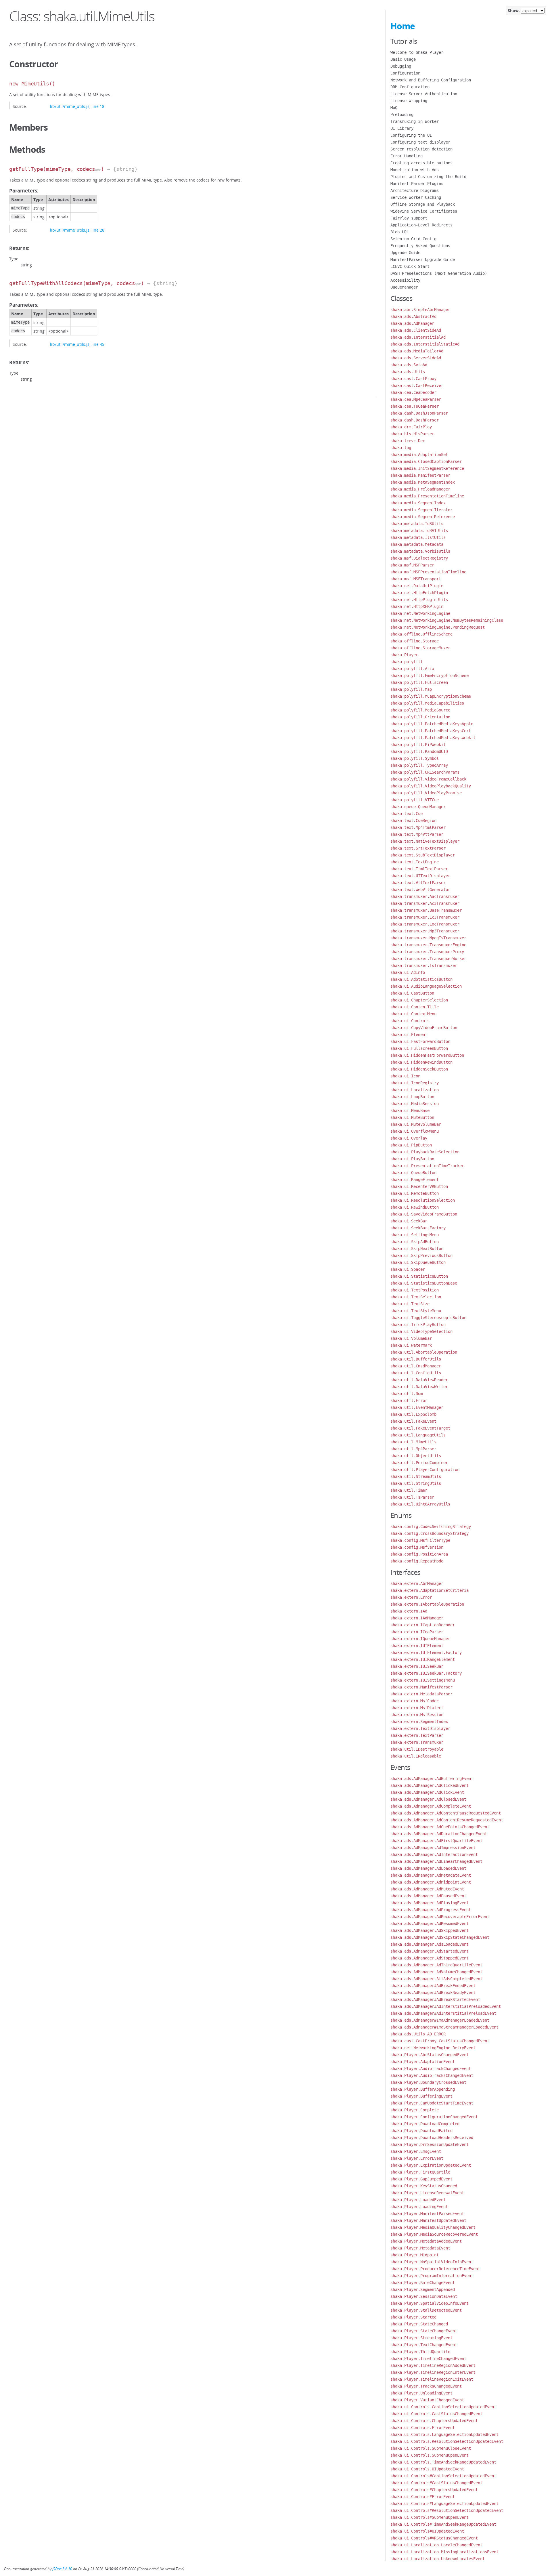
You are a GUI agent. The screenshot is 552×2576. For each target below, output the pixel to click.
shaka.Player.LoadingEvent (419, 2207)
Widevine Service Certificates (424, 211)
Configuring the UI (411, 135)
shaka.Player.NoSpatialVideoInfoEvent (432, 2262)
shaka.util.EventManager (417, 1407)
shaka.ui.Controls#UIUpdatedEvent (427, 2531)
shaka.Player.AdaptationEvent (423, 2062)
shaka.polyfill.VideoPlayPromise (426, 793)
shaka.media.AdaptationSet (419, 455)
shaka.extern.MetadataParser (421, 1694)
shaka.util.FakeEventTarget (420, 1428)
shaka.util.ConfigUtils (416, 1373)
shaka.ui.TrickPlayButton (418, 1325)
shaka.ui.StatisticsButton (419, 1276)
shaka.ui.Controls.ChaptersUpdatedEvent (434, 2421)
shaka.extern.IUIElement (417, 1646)
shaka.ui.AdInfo (408, 972)
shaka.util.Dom (407, 1394)
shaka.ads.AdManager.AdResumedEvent (430, 1924)
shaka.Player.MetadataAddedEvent (426, 2241)
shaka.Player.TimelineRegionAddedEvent (433, 2365)
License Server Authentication (424, 94)
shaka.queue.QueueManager (418, 807)
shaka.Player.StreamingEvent (421, 2338)
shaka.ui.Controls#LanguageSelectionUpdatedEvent (444, 2504)
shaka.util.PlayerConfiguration (425, 1470)
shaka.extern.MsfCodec (415, 1701)
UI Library (402, 128)
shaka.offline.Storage (415, 641)
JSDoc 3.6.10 (62, 2569)
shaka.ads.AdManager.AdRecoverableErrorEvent (440, 1917)
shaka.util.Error (409, 1400)
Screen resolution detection (421, 149)
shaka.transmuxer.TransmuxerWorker (428, 959)
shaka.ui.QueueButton (413, 1173)
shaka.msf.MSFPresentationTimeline (428, 572)
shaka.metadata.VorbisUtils (420, 551)
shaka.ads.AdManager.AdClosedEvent (428, 1799)
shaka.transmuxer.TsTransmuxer (424, 965)
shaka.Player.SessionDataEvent (424, 2296)
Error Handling (407, 156)
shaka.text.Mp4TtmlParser (418, 827)
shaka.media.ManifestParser (420, 475)
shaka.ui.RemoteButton (415, 1193)
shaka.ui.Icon (405, 1076)
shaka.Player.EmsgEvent (416, 2151)
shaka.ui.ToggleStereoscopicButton (428, 1318)
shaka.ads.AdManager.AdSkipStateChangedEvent (440, 1937)
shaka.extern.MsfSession (417, 1715)
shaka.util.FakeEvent (413, 1421)
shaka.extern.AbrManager (417, 1583)
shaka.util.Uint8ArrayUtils (420, 1504)
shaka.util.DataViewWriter (419, 1387)
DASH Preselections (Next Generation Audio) (439, 273)
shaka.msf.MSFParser (412, 565)
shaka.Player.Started (413, 2317)
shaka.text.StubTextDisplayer (423, 855)
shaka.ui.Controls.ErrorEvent (423, 2428)
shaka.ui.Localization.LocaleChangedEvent (436, 2545)
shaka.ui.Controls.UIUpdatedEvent (427, 2469)
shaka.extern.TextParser (417, 1735)
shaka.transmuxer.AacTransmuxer (425, 896)
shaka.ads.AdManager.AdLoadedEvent (428, 1868)
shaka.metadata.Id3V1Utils (419, 531)
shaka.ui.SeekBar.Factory (418, 1228)
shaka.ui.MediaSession (415, 1104)
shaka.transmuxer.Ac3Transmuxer (425, 903)
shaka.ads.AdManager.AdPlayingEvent (430, 1903)
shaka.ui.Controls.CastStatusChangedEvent (436, 2414)
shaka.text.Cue (407, 814)
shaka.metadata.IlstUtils (418, 537)
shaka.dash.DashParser (415, 420)
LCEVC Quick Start (410, 266)
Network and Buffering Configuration (431, 80)
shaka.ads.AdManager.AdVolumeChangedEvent (436, 1972)
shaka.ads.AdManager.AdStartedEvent (430, 1951)
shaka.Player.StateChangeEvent (424, 2331)
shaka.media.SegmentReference (423, 517)
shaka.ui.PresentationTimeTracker (427, 1166)
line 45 (98, 344)
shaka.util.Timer (409, 1490)
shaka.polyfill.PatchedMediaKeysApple (432, 724)
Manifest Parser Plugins (417, 184)
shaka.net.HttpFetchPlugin (419, 593)
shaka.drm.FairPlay (411, 427)
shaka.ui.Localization (415, 1090)
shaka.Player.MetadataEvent (420, 2248)
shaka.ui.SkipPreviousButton (421, 1255)
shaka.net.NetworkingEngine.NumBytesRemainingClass (447, 620)
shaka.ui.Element (409, 1035)
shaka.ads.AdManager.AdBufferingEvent (432, 1779)
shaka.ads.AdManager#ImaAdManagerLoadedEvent (440, 2020)
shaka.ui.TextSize (410, 1304)
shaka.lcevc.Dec (408, 441)
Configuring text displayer (420, 142)
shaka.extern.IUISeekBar (417, 1666)
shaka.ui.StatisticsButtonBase (424, 1283)
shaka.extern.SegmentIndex (419, 1722)
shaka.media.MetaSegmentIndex (423, 482)
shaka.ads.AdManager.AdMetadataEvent (431, 1875)
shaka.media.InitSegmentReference (427, 468)
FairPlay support (409, 218)
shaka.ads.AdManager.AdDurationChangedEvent (439, 1834)
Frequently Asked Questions (420, 246)
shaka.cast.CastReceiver (417, 386)
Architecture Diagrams (415, 190)
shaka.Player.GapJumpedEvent (421, 2179)
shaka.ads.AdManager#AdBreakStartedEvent (435, 1999)
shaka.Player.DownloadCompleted (425, 2124)
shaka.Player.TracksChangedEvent (426, 2386)
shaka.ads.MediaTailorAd (417, 351)
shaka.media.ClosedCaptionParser (426, 461)
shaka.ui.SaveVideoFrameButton (424, 1214)
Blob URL (400, 232)
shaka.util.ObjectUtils (416, 1456)
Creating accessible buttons (421, 163)
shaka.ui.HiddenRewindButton (421, 1062)
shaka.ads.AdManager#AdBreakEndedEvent (433, 1986)
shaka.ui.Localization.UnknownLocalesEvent (438, 2559)
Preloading (402, 115)
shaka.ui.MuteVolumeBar (416, 1124)
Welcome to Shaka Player (417, 52)
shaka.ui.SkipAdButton (415, 1242)
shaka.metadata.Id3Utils (417, 524)
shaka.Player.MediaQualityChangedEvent (433, 2227)
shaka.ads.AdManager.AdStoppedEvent (430, 1958)
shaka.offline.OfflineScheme (421, 634)
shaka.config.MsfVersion (417, 1547)
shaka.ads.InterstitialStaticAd (425, 344)
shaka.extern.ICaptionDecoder (423, 1625)
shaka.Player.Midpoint (415, 2255)
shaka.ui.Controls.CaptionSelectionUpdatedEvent (443, 2407)
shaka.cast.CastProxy (413, 379)
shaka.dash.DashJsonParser (419, 413)
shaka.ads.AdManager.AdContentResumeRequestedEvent (447, 1820)
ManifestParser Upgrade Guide (423, 259)
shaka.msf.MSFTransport (416, 579)
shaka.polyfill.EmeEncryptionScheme (430, 676)
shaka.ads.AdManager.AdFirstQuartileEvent (436, 1841)
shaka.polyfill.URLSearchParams (425, 772)
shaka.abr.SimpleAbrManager (420, 310)
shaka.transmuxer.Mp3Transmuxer (425, 931)
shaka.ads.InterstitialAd (418, 337)
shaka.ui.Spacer (408, 1269)
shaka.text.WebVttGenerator (420, 890)
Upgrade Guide (405, 253)
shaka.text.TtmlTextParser (419, 869)
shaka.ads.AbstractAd (413, 316)
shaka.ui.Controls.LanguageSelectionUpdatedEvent (444, 2434)
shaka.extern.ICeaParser (417, 1632)
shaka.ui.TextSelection (416, 1297)
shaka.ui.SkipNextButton (417, 1249)
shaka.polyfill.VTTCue (415, 800)
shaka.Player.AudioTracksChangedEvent (432, 2075)
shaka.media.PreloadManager (420, 489)
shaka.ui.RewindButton (415, 1207)
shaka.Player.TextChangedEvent (424, 2345)
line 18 (98, 106)
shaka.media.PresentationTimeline (427, 496)
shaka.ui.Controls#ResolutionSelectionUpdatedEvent (447, 2510)
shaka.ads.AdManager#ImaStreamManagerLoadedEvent (444, 2027)
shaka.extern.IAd (409, 1611)
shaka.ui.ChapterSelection (419, 1000)
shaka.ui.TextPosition (415, 1290)
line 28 (98, 230)
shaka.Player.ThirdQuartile (420, 2352)
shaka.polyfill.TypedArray (419, 765)
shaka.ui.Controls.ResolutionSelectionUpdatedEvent (447, 2441)
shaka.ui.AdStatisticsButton (421, 979)
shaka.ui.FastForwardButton (420, 1041)
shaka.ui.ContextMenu (413, 1014)
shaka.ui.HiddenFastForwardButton (427, 1055)
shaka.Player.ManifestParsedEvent (427, 2214)
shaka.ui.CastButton (412, 993)
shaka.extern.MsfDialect (417, 1708)
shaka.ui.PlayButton (412, 1159)
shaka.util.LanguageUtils (418, 1435)
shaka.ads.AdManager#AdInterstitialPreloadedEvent (446, 2006)
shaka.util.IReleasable (416, 1756)
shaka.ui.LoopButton (412, 1097)
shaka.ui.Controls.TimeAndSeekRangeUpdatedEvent (443, 2462)
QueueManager (404, 287)
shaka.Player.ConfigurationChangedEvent (434, 2117)
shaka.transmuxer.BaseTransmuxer (426, 910)
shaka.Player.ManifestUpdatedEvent (428, 2220)
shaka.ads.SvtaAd (409, 365)
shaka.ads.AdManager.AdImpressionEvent (433, 1848)
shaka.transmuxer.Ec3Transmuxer (425, 917)
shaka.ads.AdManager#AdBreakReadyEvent (433, 1993)
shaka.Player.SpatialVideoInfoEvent (430, 2303)
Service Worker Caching (416, 197)
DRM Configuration (410, 87)
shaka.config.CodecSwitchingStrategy (431, 1526)
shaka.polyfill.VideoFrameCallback (428, 779)
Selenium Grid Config (413, 239)
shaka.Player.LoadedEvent (418, 2200)
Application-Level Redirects (421, 225)
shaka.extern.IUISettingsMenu (423, 1680)
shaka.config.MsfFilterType (420, 1540)
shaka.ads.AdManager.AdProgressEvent (431, 1910)
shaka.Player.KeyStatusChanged (424, 2186)
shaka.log (401, 448)
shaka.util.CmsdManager (416, 1366)
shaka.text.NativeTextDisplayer (425, 841)
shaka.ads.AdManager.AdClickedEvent (430, 1785)
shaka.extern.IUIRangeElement (423, 1659)
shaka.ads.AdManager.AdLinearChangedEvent (436, 1861)
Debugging (401, 66)
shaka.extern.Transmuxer (417, 1742)
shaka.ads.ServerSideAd (416, 358)
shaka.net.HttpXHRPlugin (417, 606)
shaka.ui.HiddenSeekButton (419, 1069)
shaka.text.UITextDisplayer (420, 876)
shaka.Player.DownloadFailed (421, 2131)
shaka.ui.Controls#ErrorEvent (423, 2497)
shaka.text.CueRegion (413, 820)
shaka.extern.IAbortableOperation (427, 1604)
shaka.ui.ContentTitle (415, 1007)
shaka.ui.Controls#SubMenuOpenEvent (430, 2517)
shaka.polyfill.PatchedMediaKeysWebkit (433, 738)
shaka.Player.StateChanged (419, 2324)
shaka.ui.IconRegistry (415, 1083)
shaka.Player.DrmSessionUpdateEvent (430, 2144)
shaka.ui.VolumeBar (411, 1338)
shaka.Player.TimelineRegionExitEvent (432, 2379)
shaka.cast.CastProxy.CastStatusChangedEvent (440, 2041)
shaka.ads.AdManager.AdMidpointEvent (431, 1882)
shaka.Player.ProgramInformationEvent (432, 2276)
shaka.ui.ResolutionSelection (423, 1200)
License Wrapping (409, 101)
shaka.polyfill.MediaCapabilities (427, 703)
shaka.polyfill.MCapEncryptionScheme (431, 696)
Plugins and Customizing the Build (428, 177)
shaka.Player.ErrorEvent (417, 2158)
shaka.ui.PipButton (411, 1145)
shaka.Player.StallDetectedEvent (426, 2310)
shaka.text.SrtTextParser (418, 848)
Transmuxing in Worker (415, 121)
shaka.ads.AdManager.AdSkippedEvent (430, 1930)
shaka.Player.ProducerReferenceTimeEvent (435, 2269)
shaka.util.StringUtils (416, 1483)
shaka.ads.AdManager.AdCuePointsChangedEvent (440, 1827)
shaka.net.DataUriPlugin (417, 586)
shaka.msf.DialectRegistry (419, 558)
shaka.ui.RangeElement (415, 1180)
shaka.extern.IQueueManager (420, 1639)
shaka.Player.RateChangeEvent (423, 2283)
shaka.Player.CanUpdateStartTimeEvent (432, 2103)
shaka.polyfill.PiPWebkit (418, 745)
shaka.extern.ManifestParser (421, 1687)
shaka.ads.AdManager (412, 323)
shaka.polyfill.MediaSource (420, 710)
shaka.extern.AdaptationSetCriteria (430, 1590)
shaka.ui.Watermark (411, 1345)
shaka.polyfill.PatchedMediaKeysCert (431, 731)
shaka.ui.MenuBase (410, 1110)
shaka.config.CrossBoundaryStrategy (430, 1533)
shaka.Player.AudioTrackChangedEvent (431, 2069)
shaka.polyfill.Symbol (415, 758)
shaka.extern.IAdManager (417, 1618)
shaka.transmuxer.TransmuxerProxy (427, 952)
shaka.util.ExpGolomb (413, 1414)
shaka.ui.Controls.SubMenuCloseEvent (431, 2448)
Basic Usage (403, 59)
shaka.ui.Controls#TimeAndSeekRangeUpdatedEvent (443, 2524)
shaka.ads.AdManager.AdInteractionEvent (434, 1854)
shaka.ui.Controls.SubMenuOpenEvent (430, 2455)
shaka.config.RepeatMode (417, 1561)
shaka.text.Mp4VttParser (417, 834)
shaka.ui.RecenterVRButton (419, 1186)
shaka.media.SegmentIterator (421, 510)
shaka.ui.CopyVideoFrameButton (424, 1028)
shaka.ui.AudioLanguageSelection (426, 986)
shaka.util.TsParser (412, 1497)
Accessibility (405, 280)
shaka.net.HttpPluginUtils (419, 600)
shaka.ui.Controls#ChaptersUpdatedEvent (434, 2490)
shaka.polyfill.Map (411, 689)
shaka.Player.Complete (415, 2110)
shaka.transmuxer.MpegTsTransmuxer (428, 938)
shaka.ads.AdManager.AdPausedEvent (428, 1896)
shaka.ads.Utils (408, 372)
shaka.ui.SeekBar (409, 1221)
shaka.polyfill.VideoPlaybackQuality (431, 786)
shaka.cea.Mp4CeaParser (416, 399)
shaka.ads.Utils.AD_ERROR (418, 2034)
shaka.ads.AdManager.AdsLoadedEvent (430, 1944)
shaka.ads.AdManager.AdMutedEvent (427, 1889)
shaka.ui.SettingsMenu (415, 1235)
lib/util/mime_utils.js (70, 106)
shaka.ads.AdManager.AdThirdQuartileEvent (436, 1965)
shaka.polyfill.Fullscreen (419, 682)
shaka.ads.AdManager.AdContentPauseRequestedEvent (446, 1813)
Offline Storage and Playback (423, 204)
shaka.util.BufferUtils (416, 1359)
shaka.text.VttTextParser (418, 883)
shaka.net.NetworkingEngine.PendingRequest (438, 627)
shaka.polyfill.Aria (412, 669)
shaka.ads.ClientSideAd (416, 330)
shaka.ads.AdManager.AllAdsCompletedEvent (436, 1979)
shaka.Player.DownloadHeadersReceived (432, 2138)
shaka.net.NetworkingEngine (420, 613)
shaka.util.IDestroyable (417, 1749)
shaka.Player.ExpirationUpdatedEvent (431, 2165)
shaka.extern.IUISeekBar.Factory (426, 1673)
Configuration (405, 73)
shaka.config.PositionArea (419, 1554)
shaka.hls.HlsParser (412, 434)
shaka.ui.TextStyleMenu (416, 1311)
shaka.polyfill (407, 662)
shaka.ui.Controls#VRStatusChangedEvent (434, 2538)
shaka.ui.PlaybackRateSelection (425, 1152)
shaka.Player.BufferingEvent (421, 2096)
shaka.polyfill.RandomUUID (419, 751)
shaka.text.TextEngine (415, 862)
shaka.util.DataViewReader (419, 1380)
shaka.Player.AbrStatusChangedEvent (430, 2055)
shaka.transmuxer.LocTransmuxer (425, 924)
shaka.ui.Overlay (409, 1138)
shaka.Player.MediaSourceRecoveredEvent (434, 2234)
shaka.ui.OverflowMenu (415, 1131)
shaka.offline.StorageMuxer (420, 648)
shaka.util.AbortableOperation (424, 1352)
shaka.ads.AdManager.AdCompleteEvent (431, 1806)
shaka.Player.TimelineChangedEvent (428, 2359)
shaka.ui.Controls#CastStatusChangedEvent (436, 2483)
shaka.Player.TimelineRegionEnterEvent (433, 2372)
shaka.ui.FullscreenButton (419, 1048)
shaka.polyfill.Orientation (420, 717)
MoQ (394, 108)
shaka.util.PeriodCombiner (419, 1463)
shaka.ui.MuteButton (412, 1117)
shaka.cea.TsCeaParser (415, 406)
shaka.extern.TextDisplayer (420, 1728)
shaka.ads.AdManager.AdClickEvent (427, 1792)
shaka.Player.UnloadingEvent (421, 2393)
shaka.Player (404, 655)
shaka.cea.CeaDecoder (413, 392)
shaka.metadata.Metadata (417, 544)
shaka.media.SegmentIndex (418, 503)
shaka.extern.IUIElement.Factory (426, 1653)
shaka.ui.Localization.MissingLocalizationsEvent (444, 2552)
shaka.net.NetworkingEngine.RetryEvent (433, 2048)
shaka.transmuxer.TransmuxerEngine (428, 945)
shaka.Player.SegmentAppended (423, 2289)
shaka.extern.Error (411, 1597)
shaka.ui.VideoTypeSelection (421, 1331)
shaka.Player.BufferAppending (423, 2089)
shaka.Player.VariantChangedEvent (427, 2400)
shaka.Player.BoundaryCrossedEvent (428, 2082)
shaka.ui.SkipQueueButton (418, 1262)
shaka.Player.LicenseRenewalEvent (427, 2193)
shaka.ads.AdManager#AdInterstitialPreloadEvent (443, 2013)
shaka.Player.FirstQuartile (420, 2172)
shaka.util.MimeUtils (413, 1442)
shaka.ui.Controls (410, 1021)
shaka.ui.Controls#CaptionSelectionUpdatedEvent (443, 2476)
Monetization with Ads (415, 170)
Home (403, 26)
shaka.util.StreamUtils (416, 1476)
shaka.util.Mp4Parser (413, 1449)
